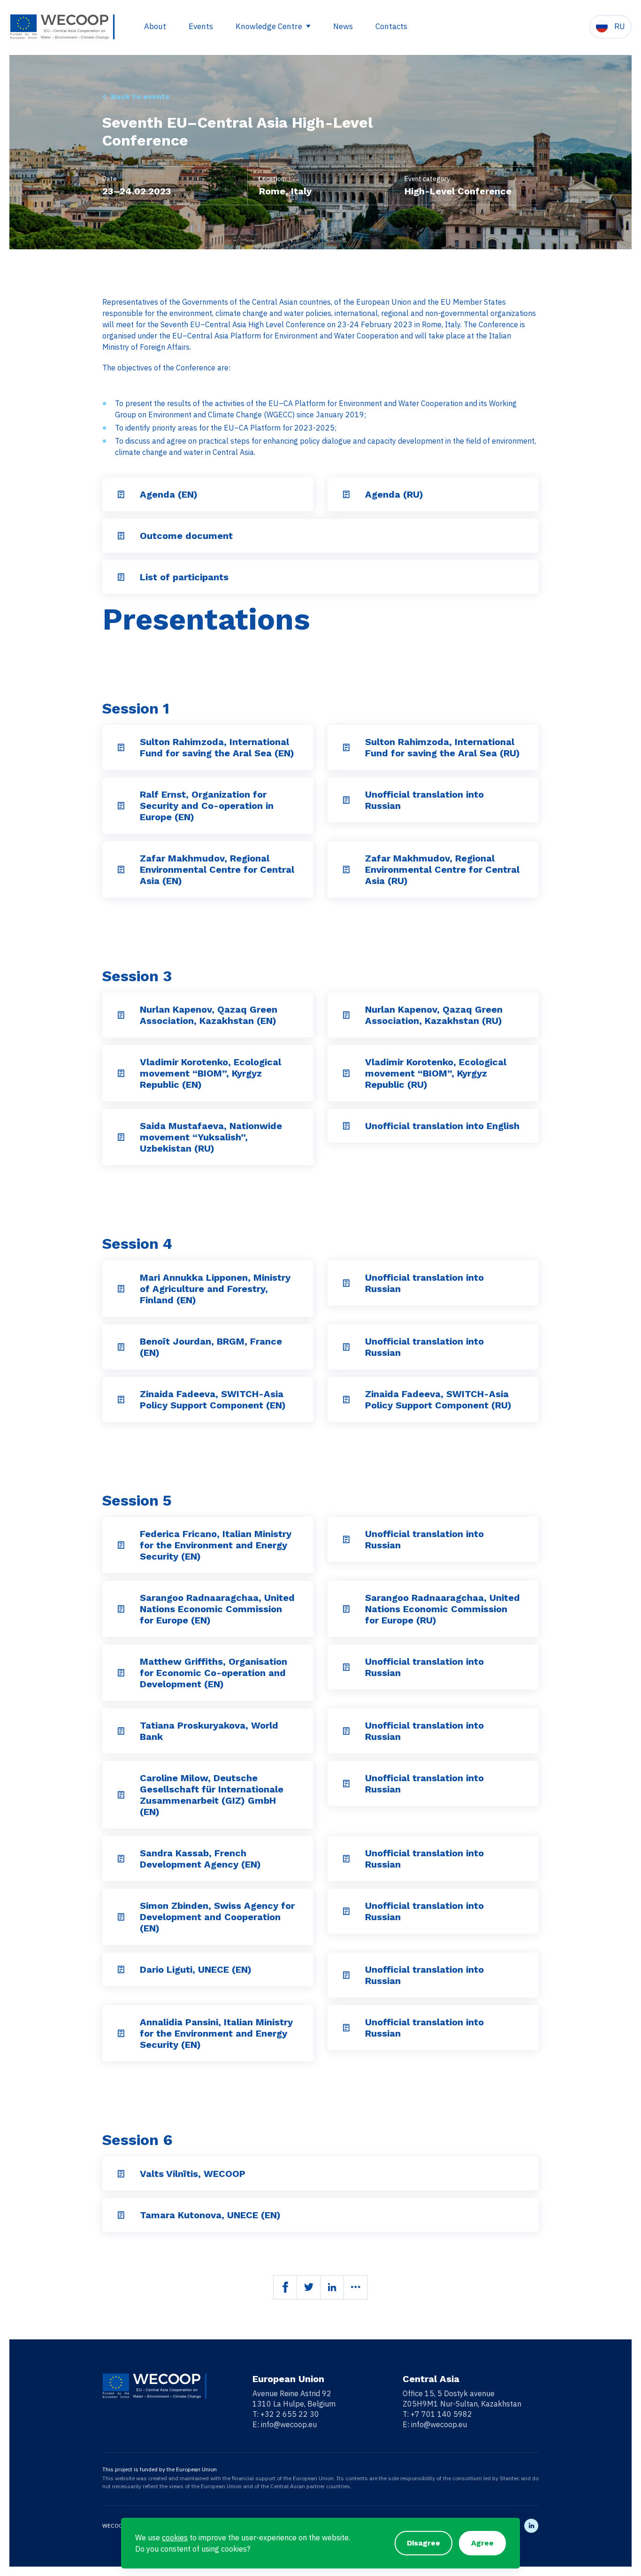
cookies (175, 2538)
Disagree (424, 2543)
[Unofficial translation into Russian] (346, 800)
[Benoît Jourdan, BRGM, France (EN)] (121, 1347)
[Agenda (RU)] (346, 494)
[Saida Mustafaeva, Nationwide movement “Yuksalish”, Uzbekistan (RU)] (121, 1137)
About (155, 26)
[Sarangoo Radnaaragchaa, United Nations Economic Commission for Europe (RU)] (346, 1609)
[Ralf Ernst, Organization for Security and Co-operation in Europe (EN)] (121, 806)
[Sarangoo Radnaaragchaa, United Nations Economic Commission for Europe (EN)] (121, 1609)
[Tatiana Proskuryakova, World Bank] (121, 1731)
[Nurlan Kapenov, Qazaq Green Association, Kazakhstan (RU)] (346, 1015)
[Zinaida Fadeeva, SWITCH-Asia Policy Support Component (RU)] (346, 1399)
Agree (482, 2543)
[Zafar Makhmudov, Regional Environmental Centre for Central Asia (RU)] (346, 869)
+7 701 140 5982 (441, 2414)
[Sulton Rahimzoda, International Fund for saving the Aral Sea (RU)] (346, 747)
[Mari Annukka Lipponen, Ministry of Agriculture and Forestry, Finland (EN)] (121, 1289)
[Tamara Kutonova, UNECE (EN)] (121, 2215)
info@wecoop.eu (289, 2424)
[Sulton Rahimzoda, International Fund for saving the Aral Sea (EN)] (121, 747)
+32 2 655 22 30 (290, 2414)
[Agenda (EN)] (121, 494)
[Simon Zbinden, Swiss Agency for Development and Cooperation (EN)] (121, 1917)
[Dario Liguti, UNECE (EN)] (121, 1969)
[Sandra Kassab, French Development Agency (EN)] (121, 1859)
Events (201, 26)
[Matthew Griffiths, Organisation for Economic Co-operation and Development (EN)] (121, 1673)
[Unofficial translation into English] (346, 1126)
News (343, 26)
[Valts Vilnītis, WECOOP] (121, 2174)
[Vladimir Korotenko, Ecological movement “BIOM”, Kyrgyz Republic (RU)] (346, 1073)
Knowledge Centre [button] (270, 26)
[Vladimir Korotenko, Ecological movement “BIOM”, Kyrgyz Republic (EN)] (121, 1073)
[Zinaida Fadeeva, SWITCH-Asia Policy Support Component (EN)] (121, 1399)
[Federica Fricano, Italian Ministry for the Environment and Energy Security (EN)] (121, 1545)
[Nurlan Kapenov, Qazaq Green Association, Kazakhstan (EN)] (121, 1015)
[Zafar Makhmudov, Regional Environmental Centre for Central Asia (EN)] (121, 869)
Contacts (391, 26)
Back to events (140, 96)
